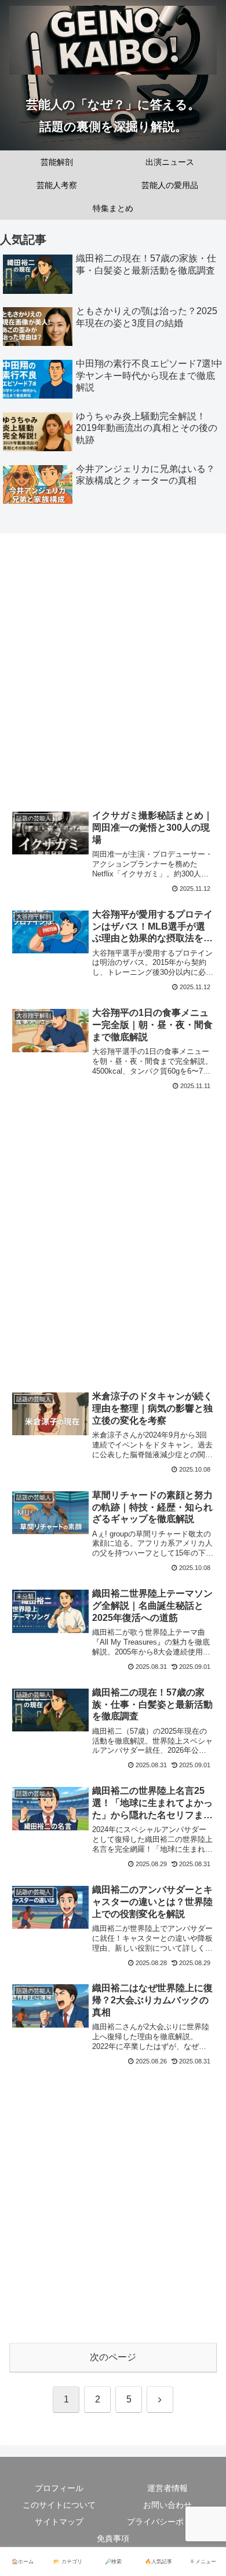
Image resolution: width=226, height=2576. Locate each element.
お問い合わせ (167, 2505)
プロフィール (59, 2488)
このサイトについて (59, 2505)
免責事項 (113, 2538)
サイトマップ (59, 2522)
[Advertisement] (113, 674)
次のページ (113, 2357)
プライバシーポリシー (167, 2522)
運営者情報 (167, 2488)
